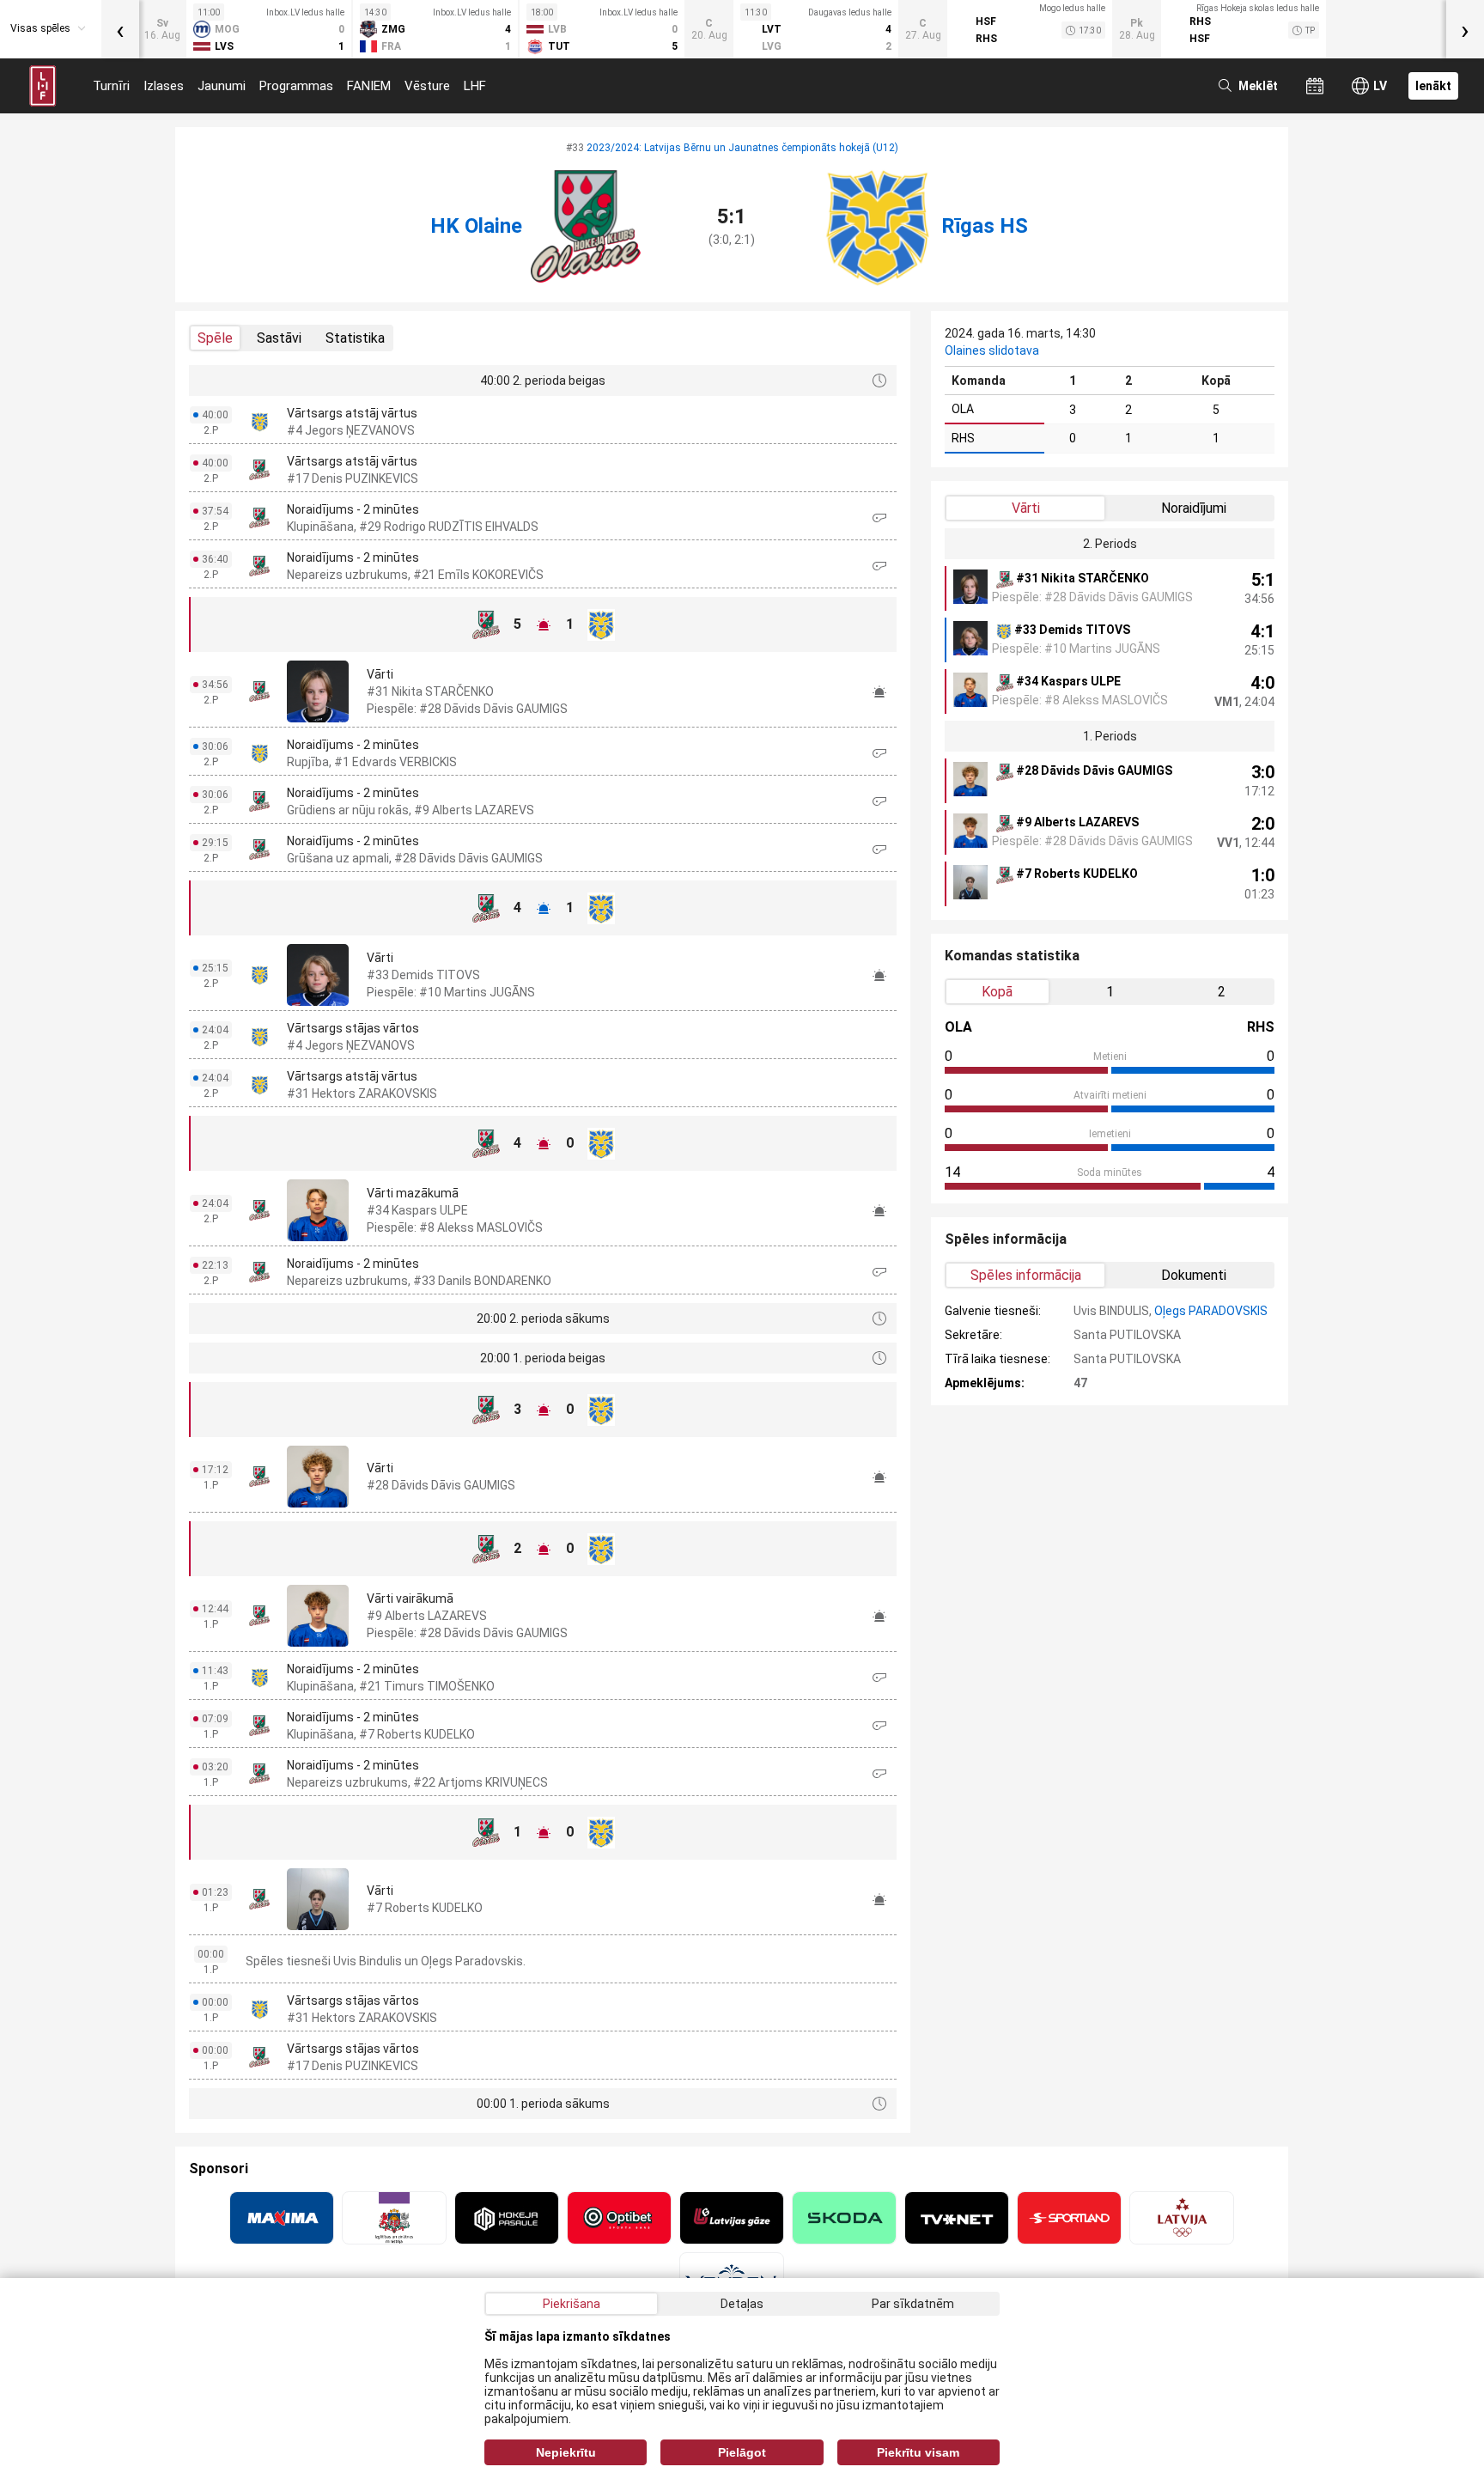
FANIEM (369, 86)
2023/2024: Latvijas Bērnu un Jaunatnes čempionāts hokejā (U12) (742, 148)
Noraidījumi (1194, 508)
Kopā (997, 992)
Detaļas (742, 2304)
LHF (475, 86)
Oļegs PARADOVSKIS (1211, 1311)
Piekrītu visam (918, 2452)
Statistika (355, 338)
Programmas (296, 86)
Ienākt (1433, 86)
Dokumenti (1194, 1275)
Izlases (164, 86)
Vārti (1026, 508)
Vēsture (427, 86)
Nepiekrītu (566, 2452)
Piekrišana (572, 2304)
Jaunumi (222, 86)
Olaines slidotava (992, 350)
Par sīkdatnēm (913, 2304)
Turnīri (111, 86)
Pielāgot (742, 2452)
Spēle (215, 338)
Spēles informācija (1026, 1275)
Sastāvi (279, 338)
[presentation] (120, 29)
